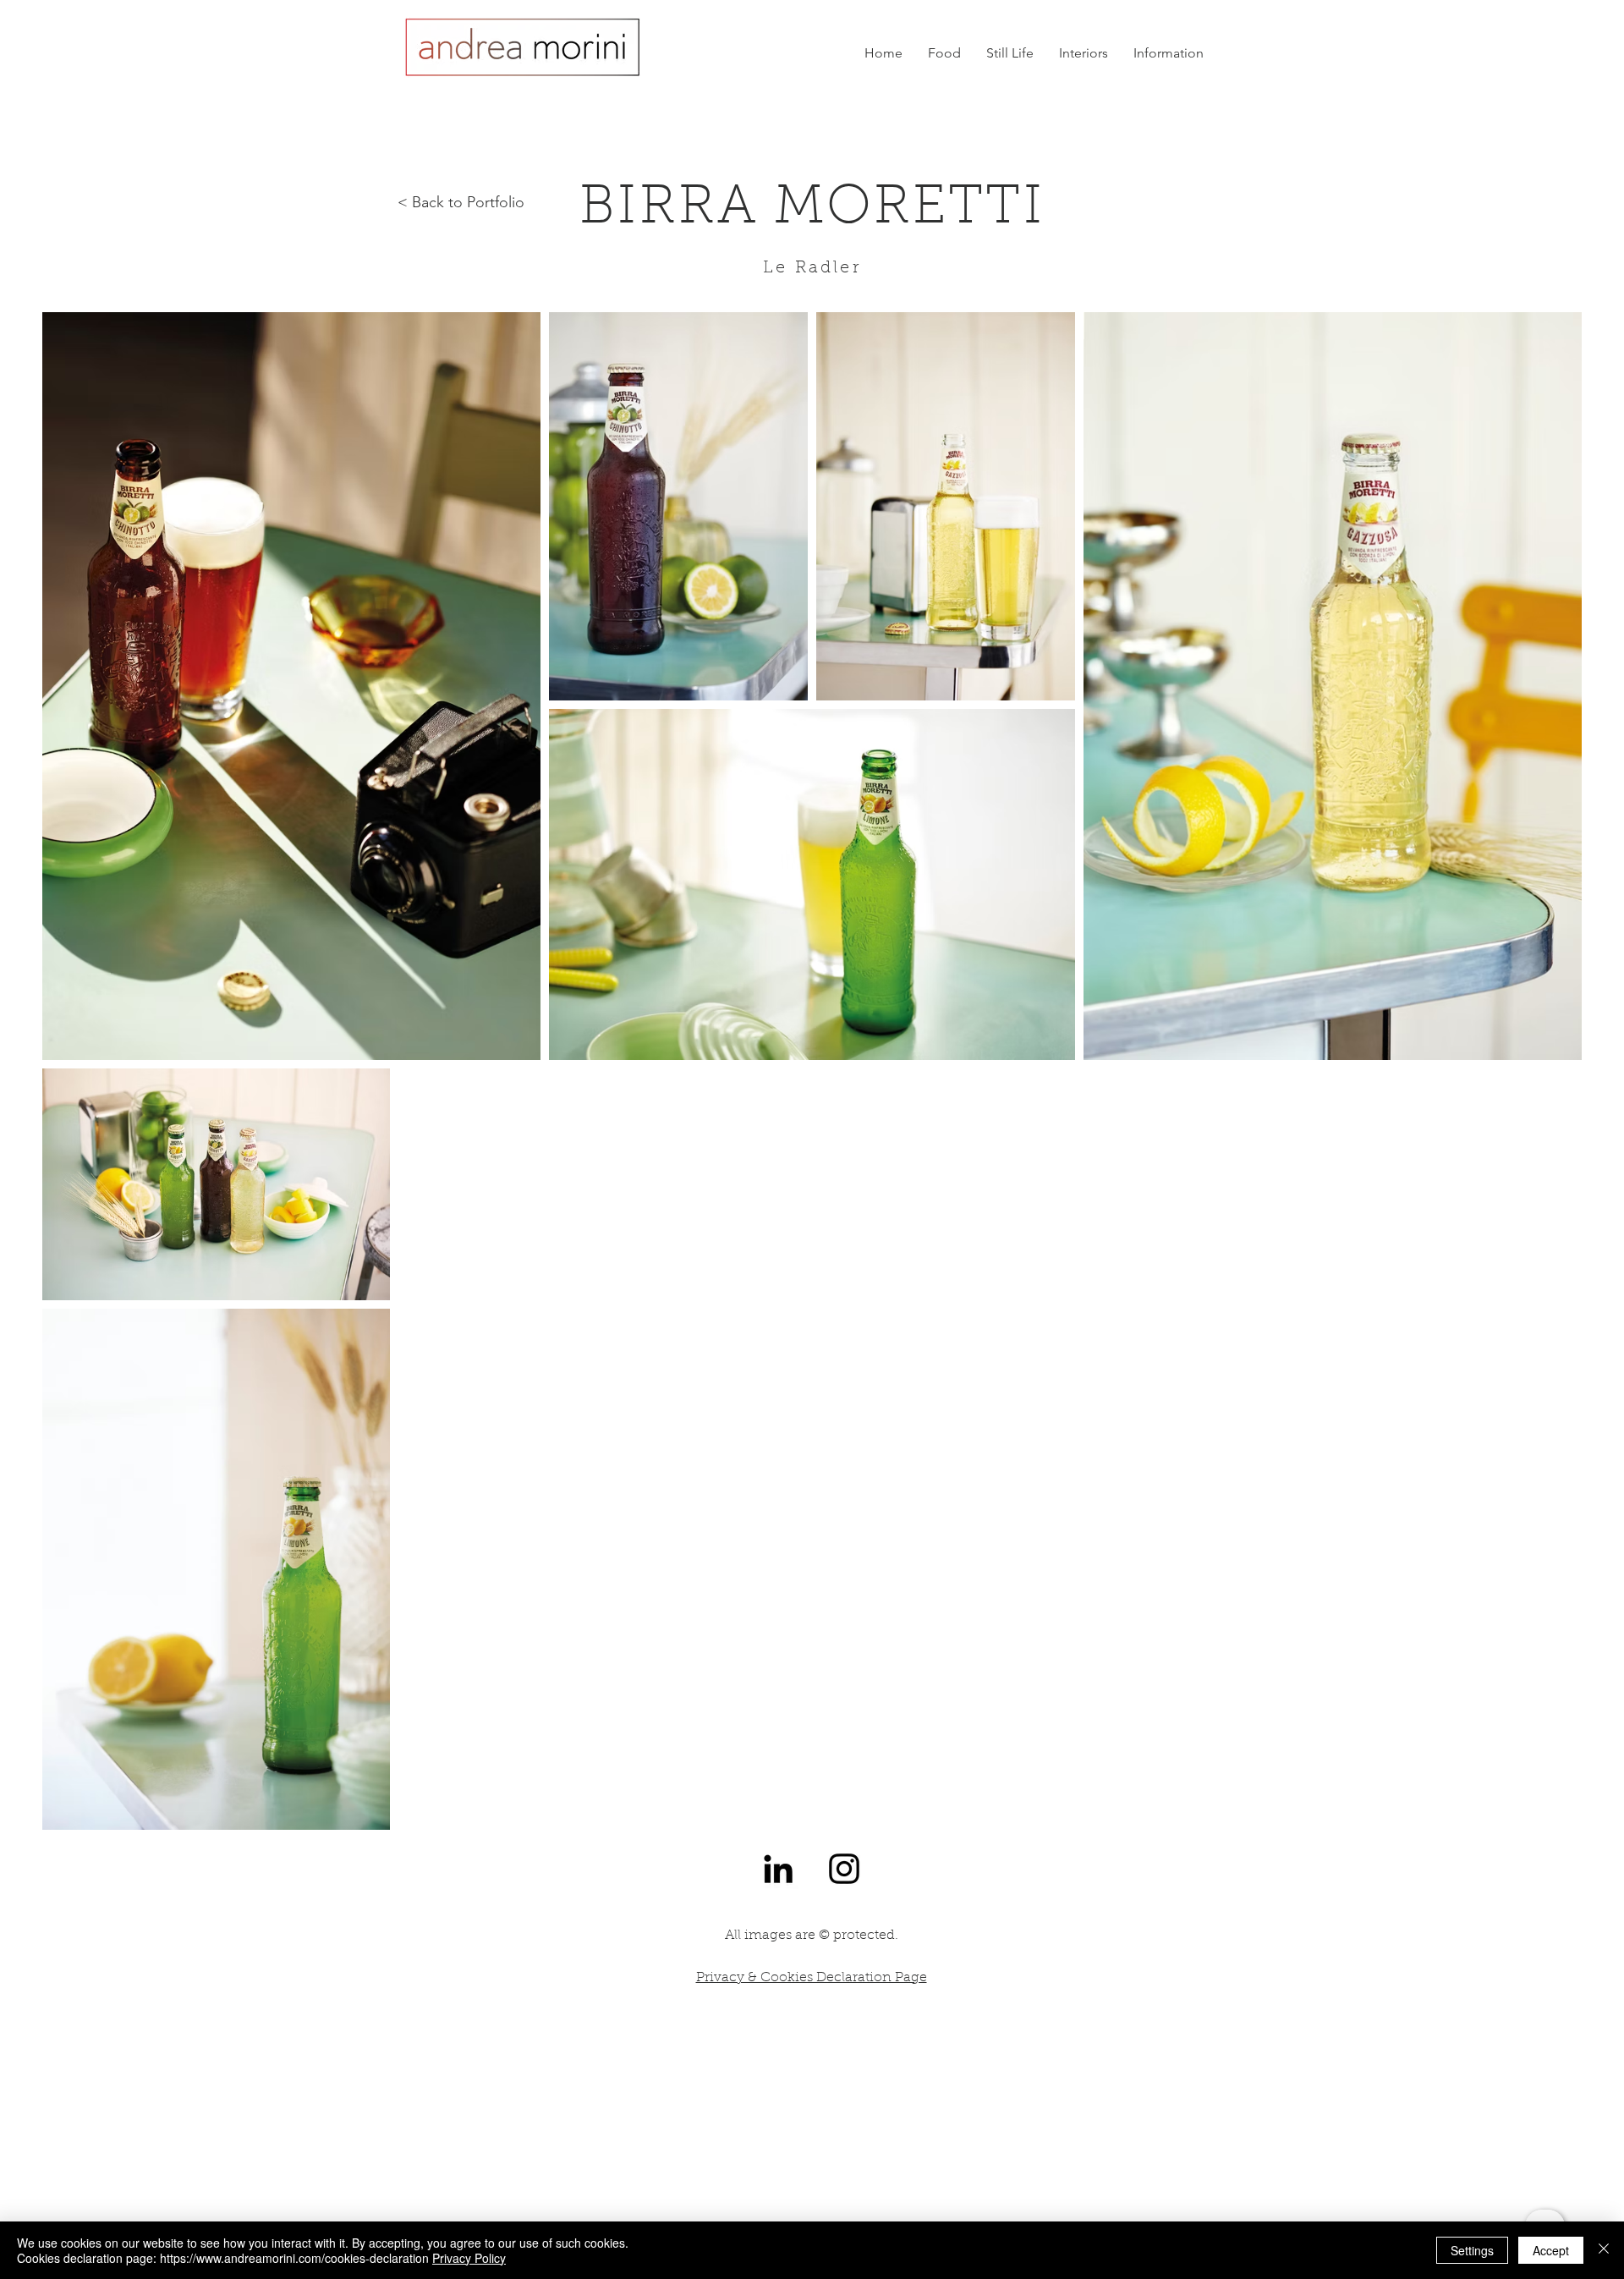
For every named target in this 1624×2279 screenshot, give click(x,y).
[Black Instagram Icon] (844, 1869)
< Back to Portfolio (461, 202)
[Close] (1604, 2250)
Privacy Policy (469, 2258)
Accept (1551, 2250)
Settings (1472, 2250)
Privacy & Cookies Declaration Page (812, 1978)
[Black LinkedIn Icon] (778, 1869)
